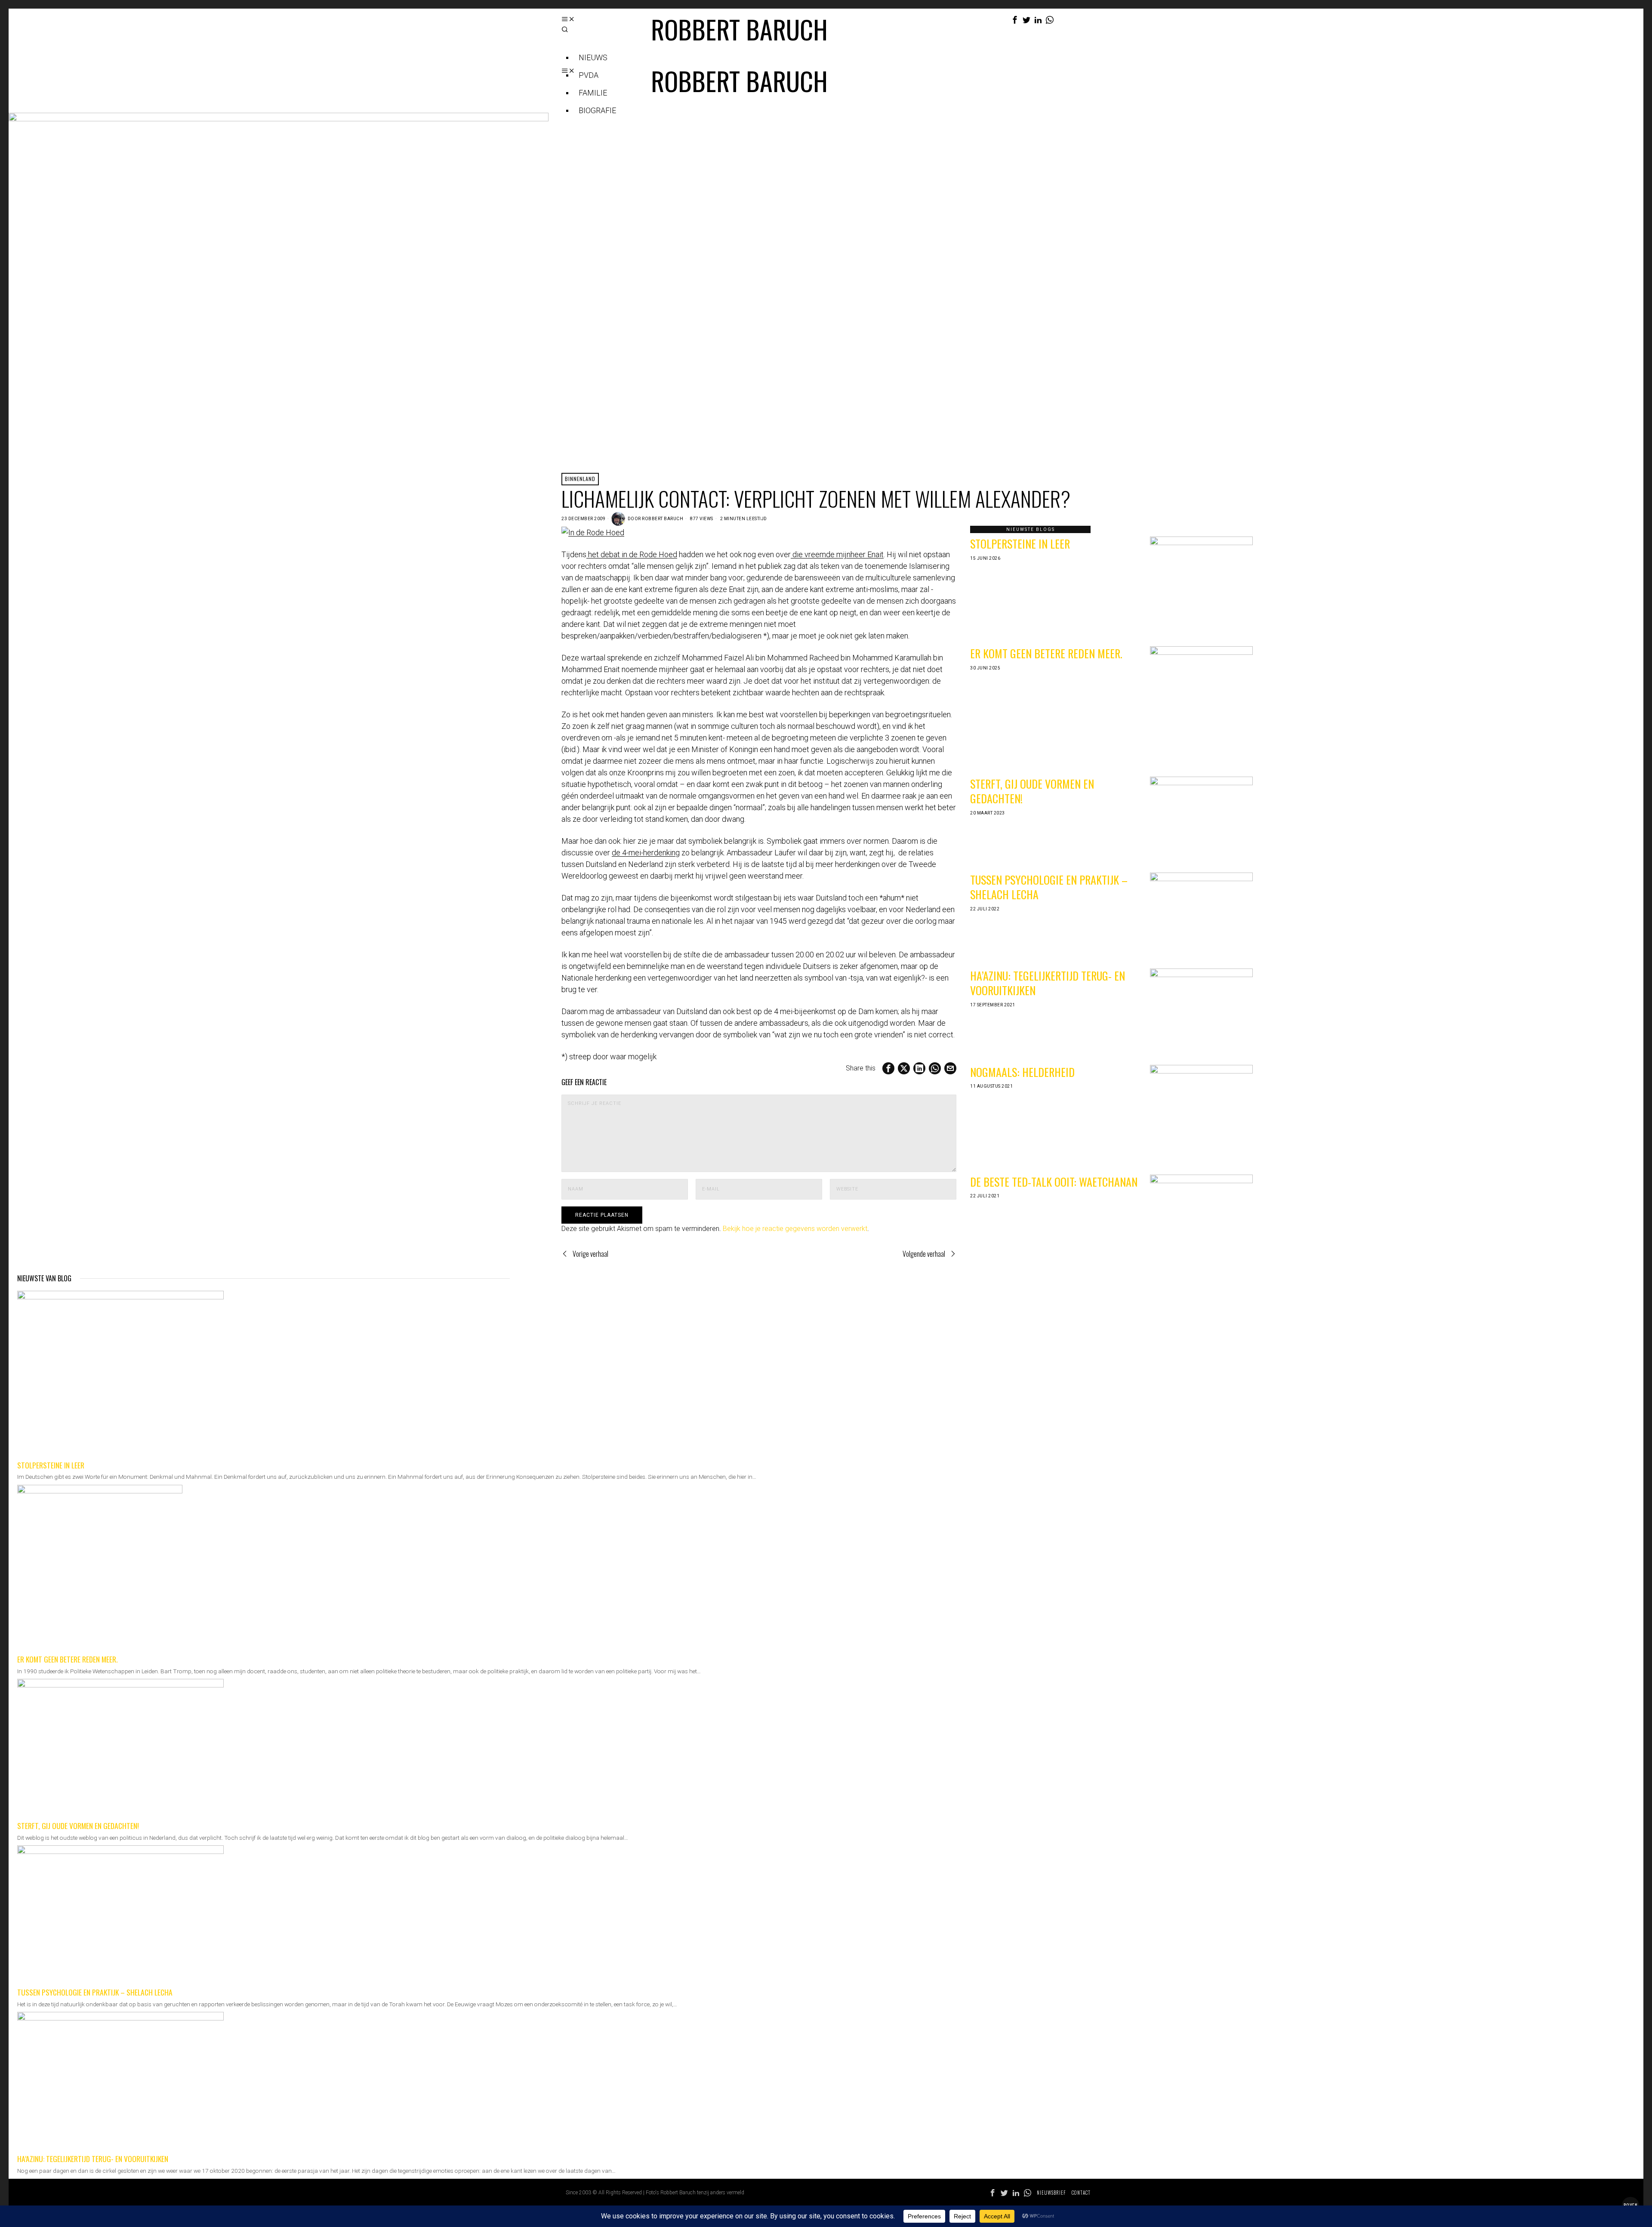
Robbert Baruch (663, 519)
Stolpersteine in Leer (1020, 544)
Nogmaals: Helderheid (1022, 1072)
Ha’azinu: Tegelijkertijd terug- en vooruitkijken (1048, 983)
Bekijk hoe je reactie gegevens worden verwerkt (795, 1229)
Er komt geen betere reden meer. (1046, 653)
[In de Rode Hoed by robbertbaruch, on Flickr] (593, 532)
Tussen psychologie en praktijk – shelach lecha (1049, 887)
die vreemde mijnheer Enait (837, 554)
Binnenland (580, 479)
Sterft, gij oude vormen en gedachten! (1032, 791)
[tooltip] (1015, 20)
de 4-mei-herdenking (646, 853)
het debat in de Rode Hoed (632, 554)
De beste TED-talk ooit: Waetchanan (1054, 1182)
